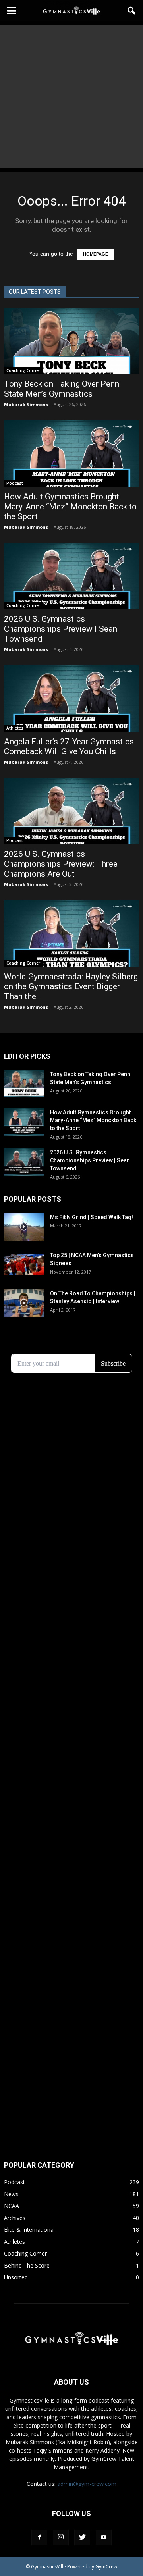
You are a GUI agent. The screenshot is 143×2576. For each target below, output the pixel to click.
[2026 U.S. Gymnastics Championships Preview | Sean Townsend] (71, 576)
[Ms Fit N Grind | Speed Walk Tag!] (24, 1227)
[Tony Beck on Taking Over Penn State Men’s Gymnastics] (71, 341)
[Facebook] (39, 2537)
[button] (132, 11)
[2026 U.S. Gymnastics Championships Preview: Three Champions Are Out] (71, 811)
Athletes (15, 728)
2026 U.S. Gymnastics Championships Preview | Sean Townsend (61, 629)
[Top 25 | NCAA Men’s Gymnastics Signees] (24, 1265)
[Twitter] (82, 2537)
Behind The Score (27, 2265)
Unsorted (16, 2277)
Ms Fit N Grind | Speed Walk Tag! (92, 1217)
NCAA (12, 2206)
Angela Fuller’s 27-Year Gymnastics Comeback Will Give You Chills (69, 747)
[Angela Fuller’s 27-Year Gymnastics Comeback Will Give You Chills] (71, 698)
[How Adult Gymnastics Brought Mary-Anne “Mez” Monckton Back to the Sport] (71, 453)
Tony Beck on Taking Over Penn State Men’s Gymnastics (62, 389)
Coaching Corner (23, 370)
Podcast (15, 483)
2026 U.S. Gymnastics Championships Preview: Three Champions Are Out (61, 864)
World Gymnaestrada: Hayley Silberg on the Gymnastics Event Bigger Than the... (71, 986)
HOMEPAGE (96, 254)
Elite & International (29, 2230)
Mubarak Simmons (26, 404)
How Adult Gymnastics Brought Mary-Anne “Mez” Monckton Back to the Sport (70, 507)
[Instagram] (61, 2537)
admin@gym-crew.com (87, 2484)
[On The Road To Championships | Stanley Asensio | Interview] (24, 1303)
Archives (15, 2218)
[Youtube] (104, 2537)
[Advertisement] (71, 97)
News (11, 2194)
